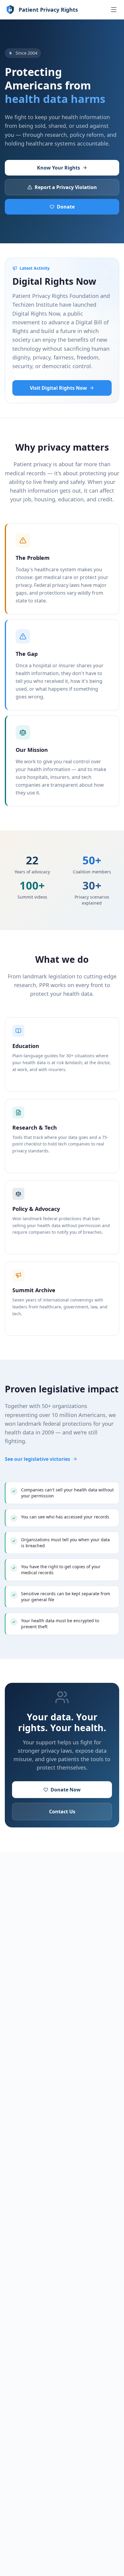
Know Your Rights (59, 168)
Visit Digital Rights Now (58, 388)
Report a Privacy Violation (66, 187)
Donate (66, 207)
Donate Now (66, 1790)
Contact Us (62, 1812)
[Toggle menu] (114, 10)
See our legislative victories (37, 1459)
